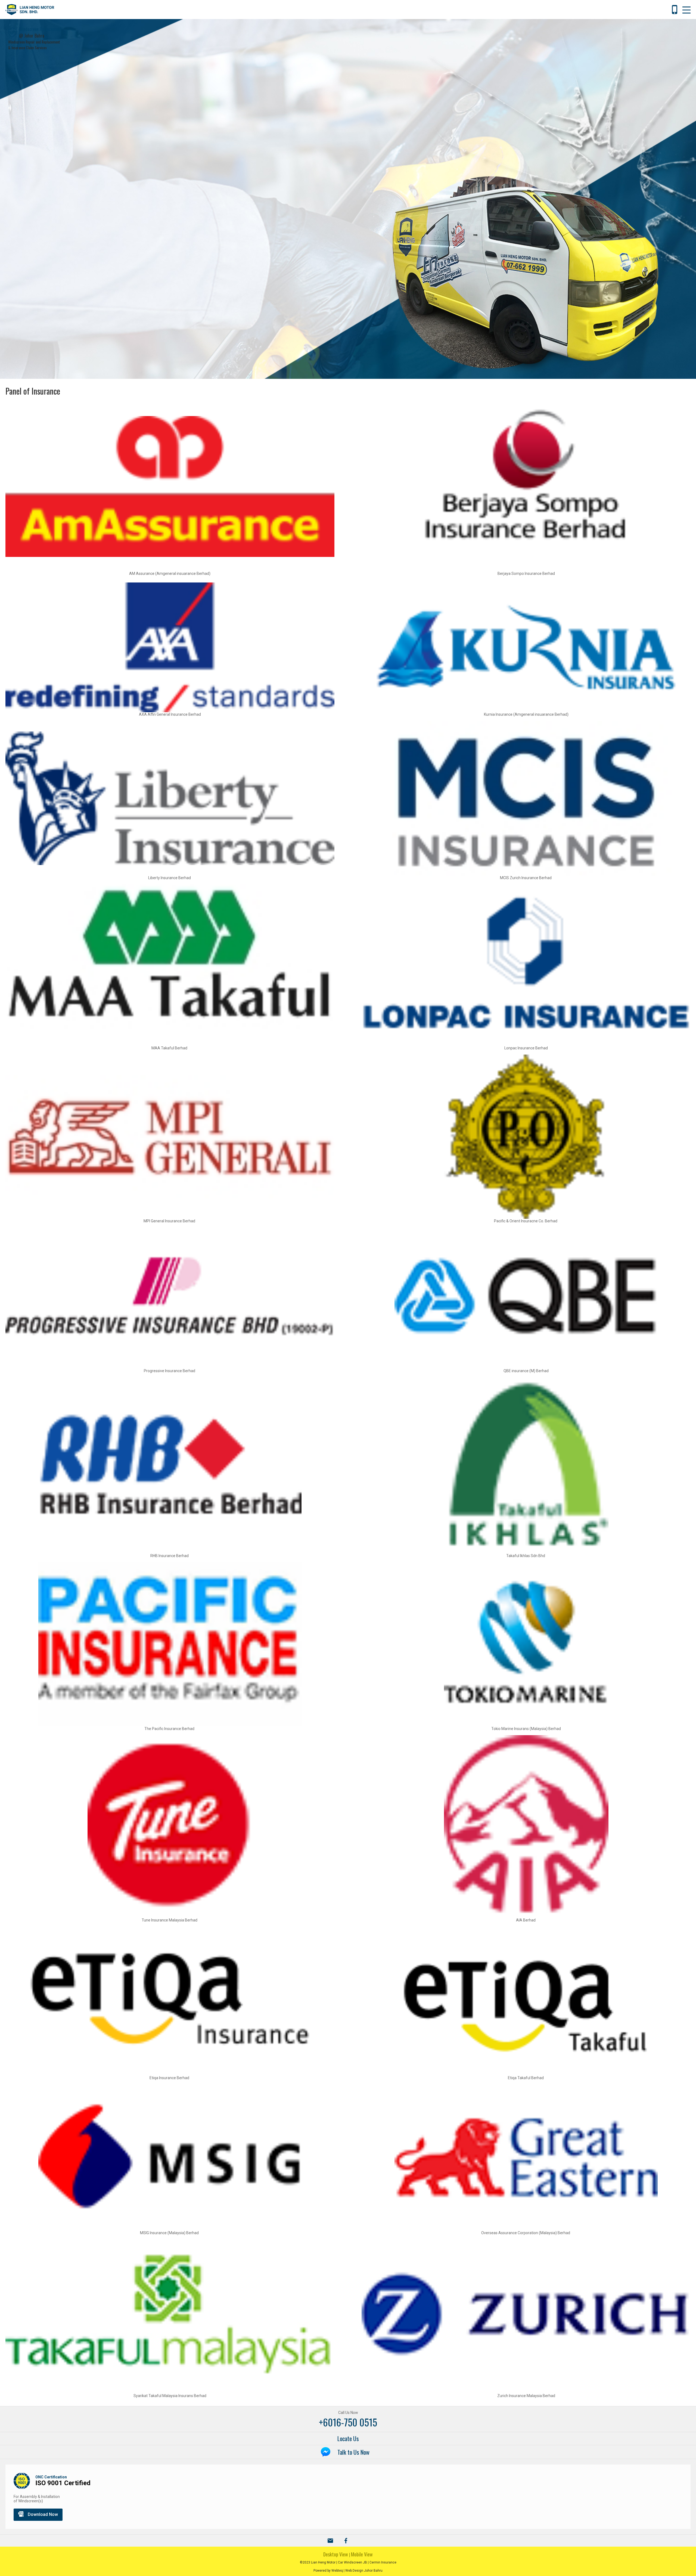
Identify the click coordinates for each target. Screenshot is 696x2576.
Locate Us (348, 2438)
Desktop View (336, 2554)
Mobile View (362, 2554)
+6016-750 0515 (348, 2422)
